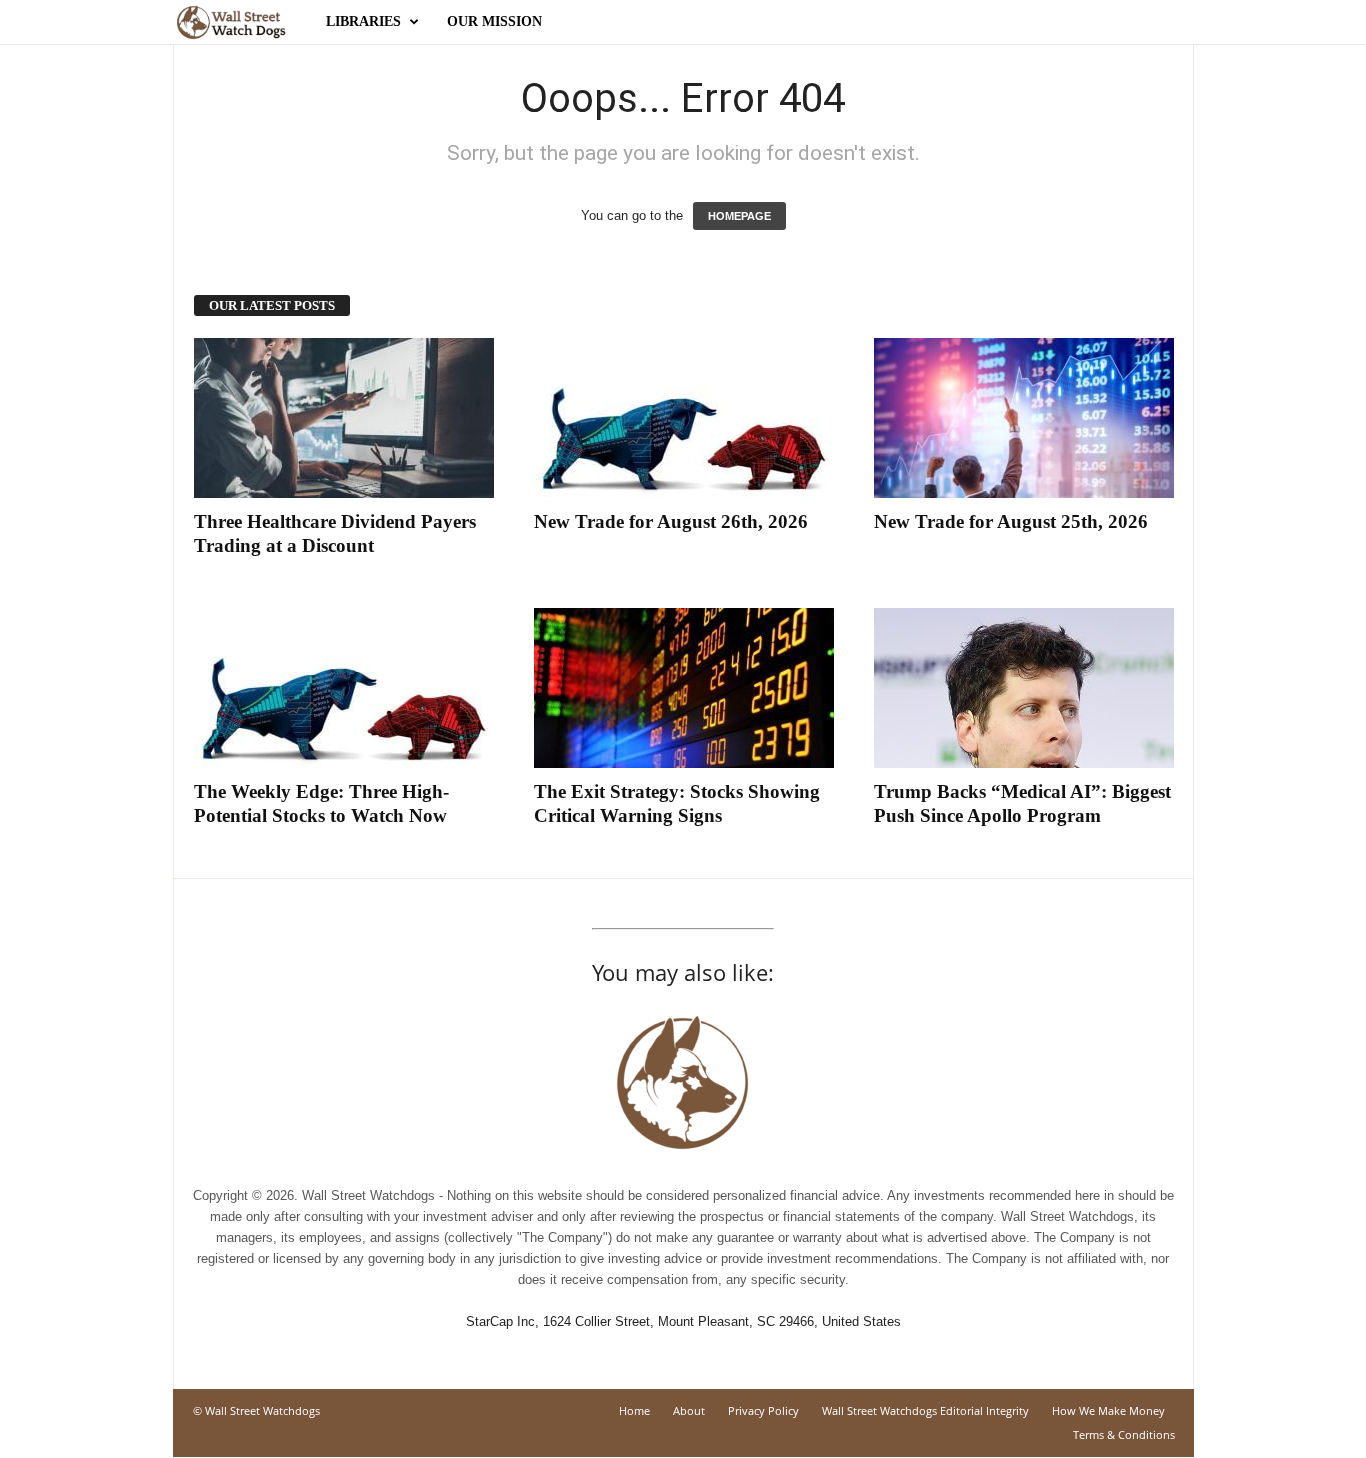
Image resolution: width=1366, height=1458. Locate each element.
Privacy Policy (763, 1410)
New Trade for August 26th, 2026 (671, 521)
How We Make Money (1108, 1410)
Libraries (363, 21)
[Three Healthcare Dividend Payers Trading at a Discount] (344, 418)
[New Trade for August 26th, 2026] (684, 418)
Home (634, 1410)
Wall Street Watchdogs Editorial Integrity (925, 1410)
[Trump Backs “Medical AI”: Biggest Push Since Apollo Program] (1024, 688)
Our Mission (494, 21)
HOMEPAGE (739, 216)
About (689, 1410)
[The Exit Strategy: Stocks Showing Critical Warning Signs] (684, 688)
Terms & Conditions (1124, 1434)
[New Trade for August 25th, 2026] (1024, 418)
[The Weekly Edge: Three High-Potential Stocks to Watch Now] (344, 688)
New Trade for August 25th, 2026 (1011, 521)
